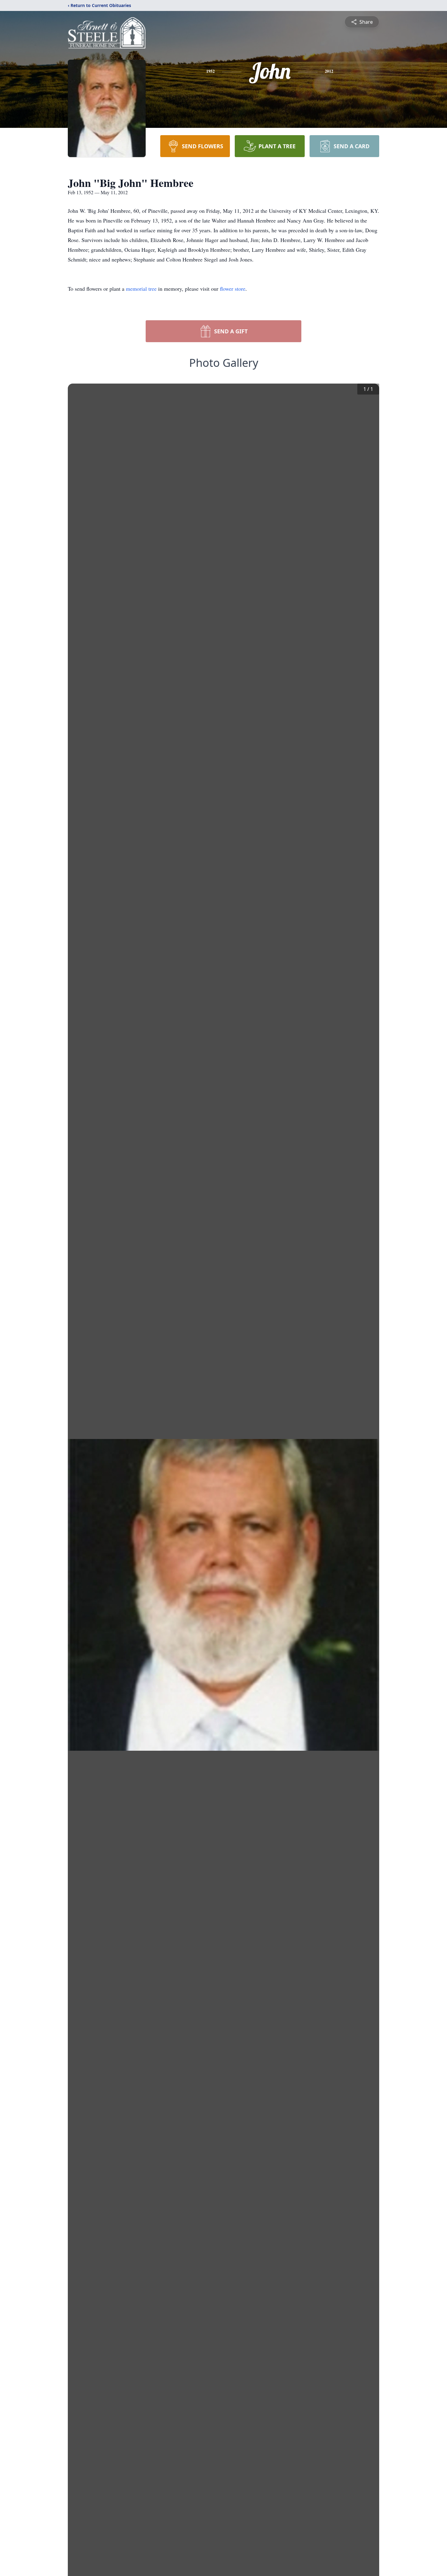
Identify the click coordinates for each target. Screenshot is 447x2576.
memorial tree (141, 289)
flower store (233, 289)
